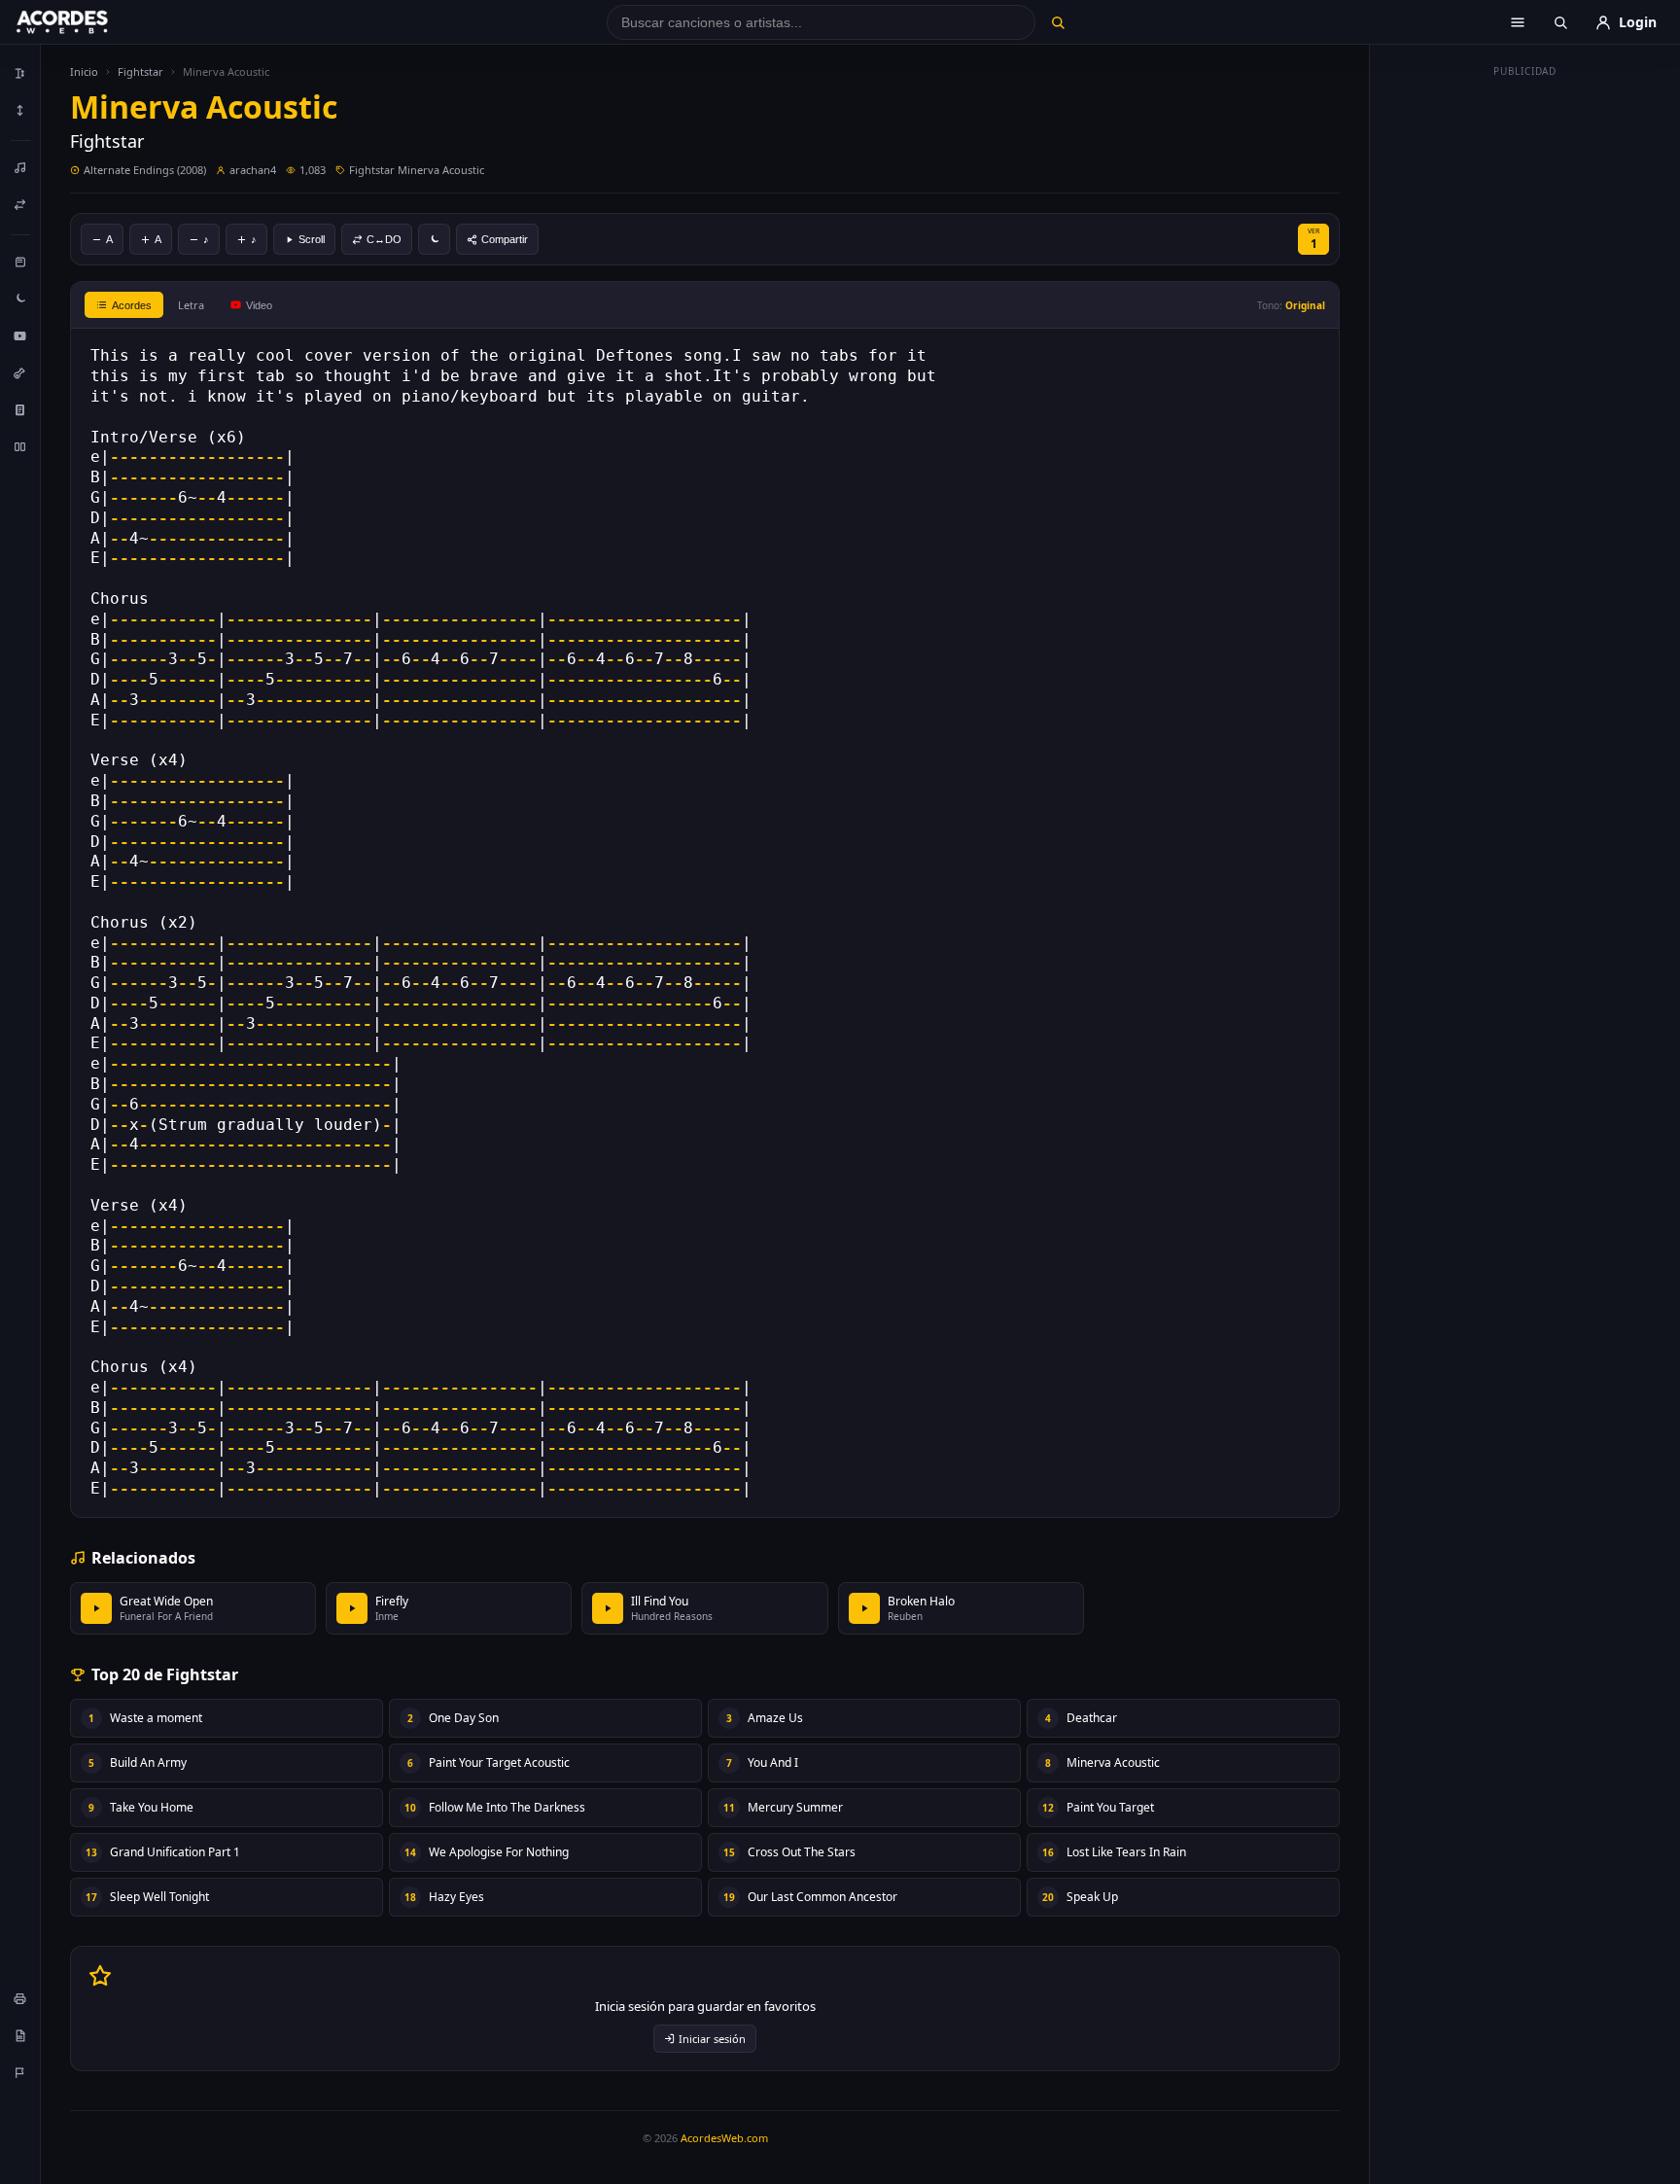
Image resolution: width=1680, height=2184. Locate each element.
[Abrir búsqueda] (1560, 22)
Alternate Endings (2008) (145, 170)
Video (259, 305)
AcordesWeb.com (724, 2138)
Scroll (312, 239)
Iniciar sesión (712, 2039)
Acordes (132, 305)
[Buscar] (1057, 22)
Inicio (84, 71)
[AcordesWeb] (87, 22)
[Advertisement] (1525, 377)
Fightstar (140, 71)
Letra (191, 305)
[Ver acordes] (20, 409)
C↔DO (384, 239)
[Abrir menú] (1518, 22)
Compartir (505, 239)
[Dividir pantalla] (20, 446)
